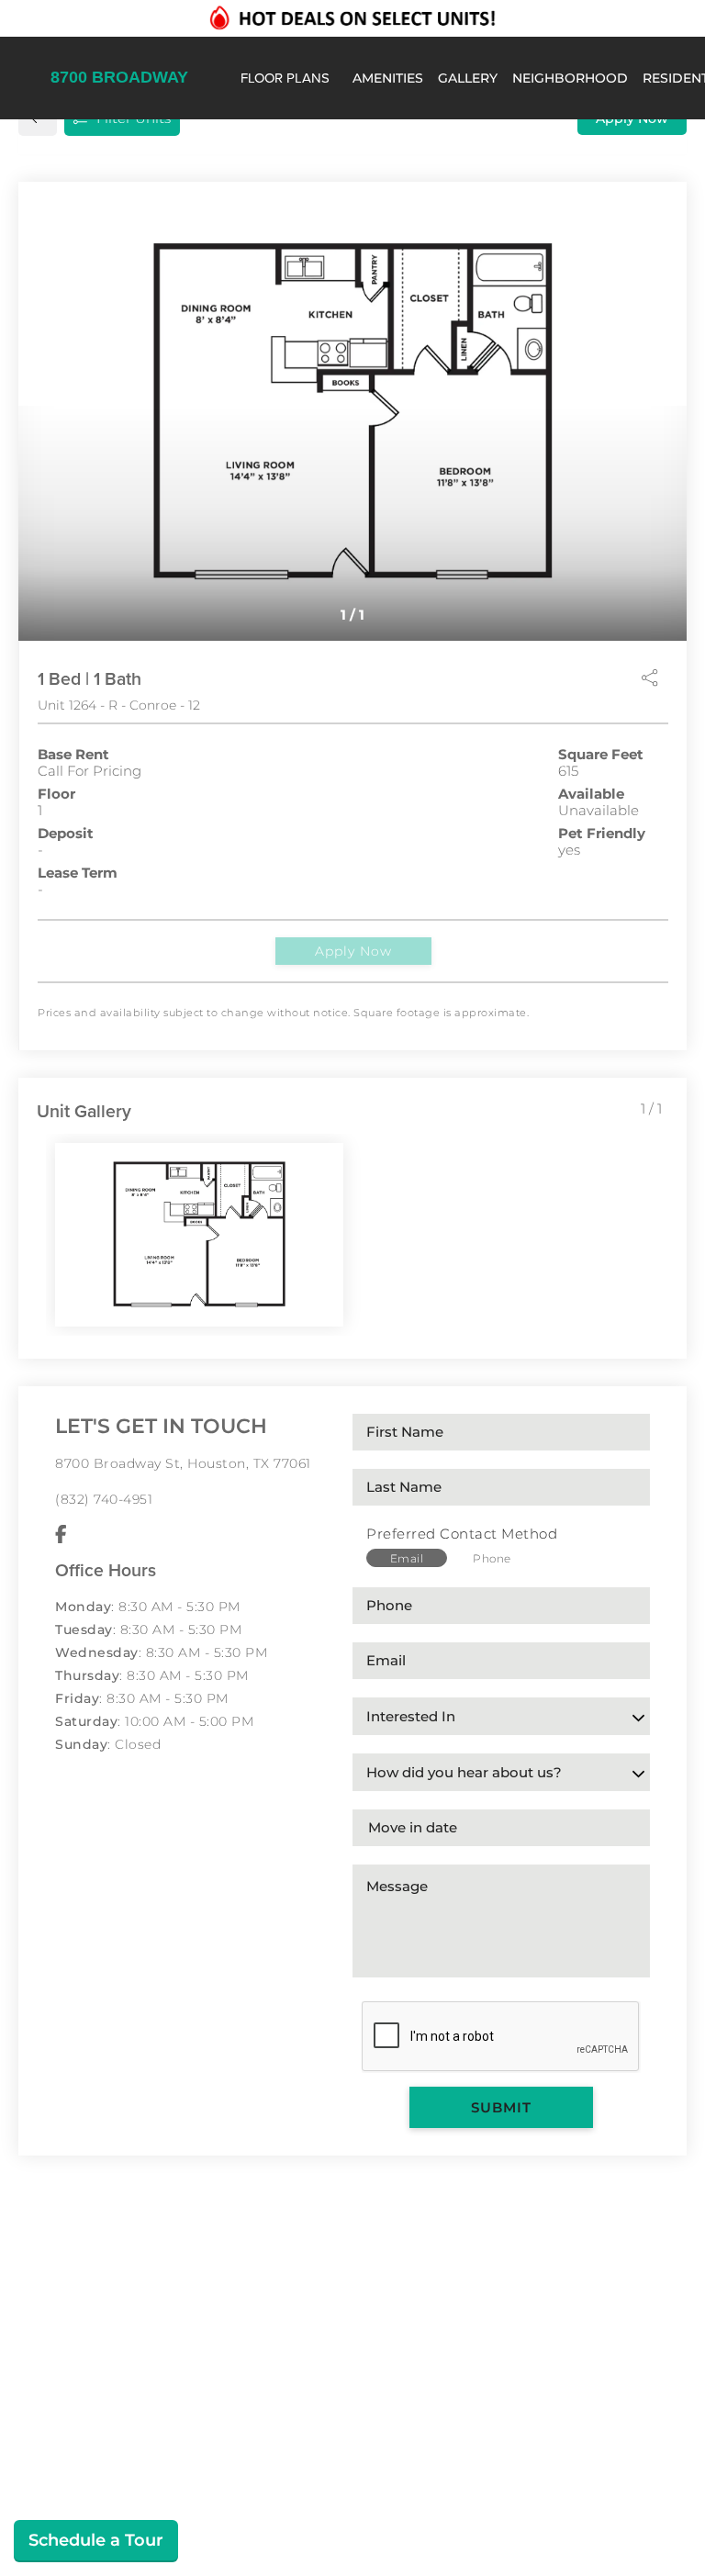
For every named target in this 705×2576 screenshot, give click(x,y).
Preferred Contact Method (462, 1534)
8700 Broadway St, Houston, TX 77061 (183, 1463)
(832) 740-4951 (104, 1499)
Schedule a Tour (96, 2540)
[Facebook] (61, 1535)
